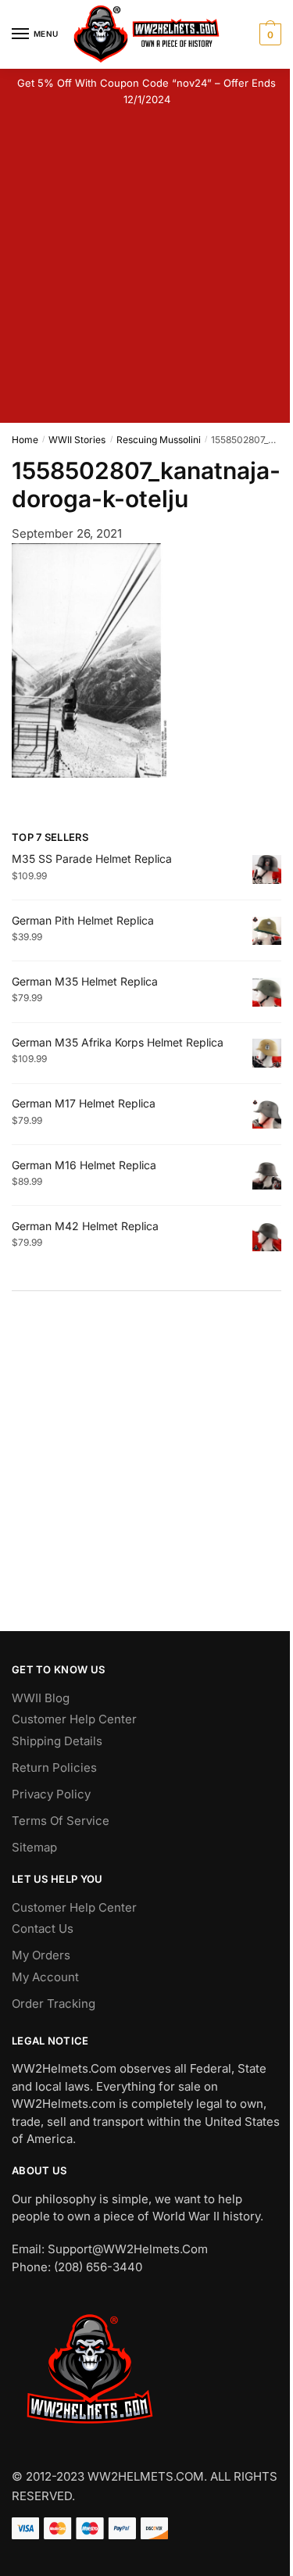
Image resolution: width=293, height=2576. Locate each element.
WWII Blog (41, 1698)
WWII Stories (77, 440)
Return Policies (54, 1767)
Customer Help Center (74, 1719)
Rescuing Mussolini (159, 440)
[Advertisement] (146, 268)
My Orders (41, 1955)
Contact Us (43, 1928)
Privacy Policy (51, 1794)
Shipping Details (57, 1741)
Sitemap (34, 1847)
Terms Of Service (61, 1821)
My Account (45, 1977)
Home (25, 440)
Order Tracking (54, 2004)
